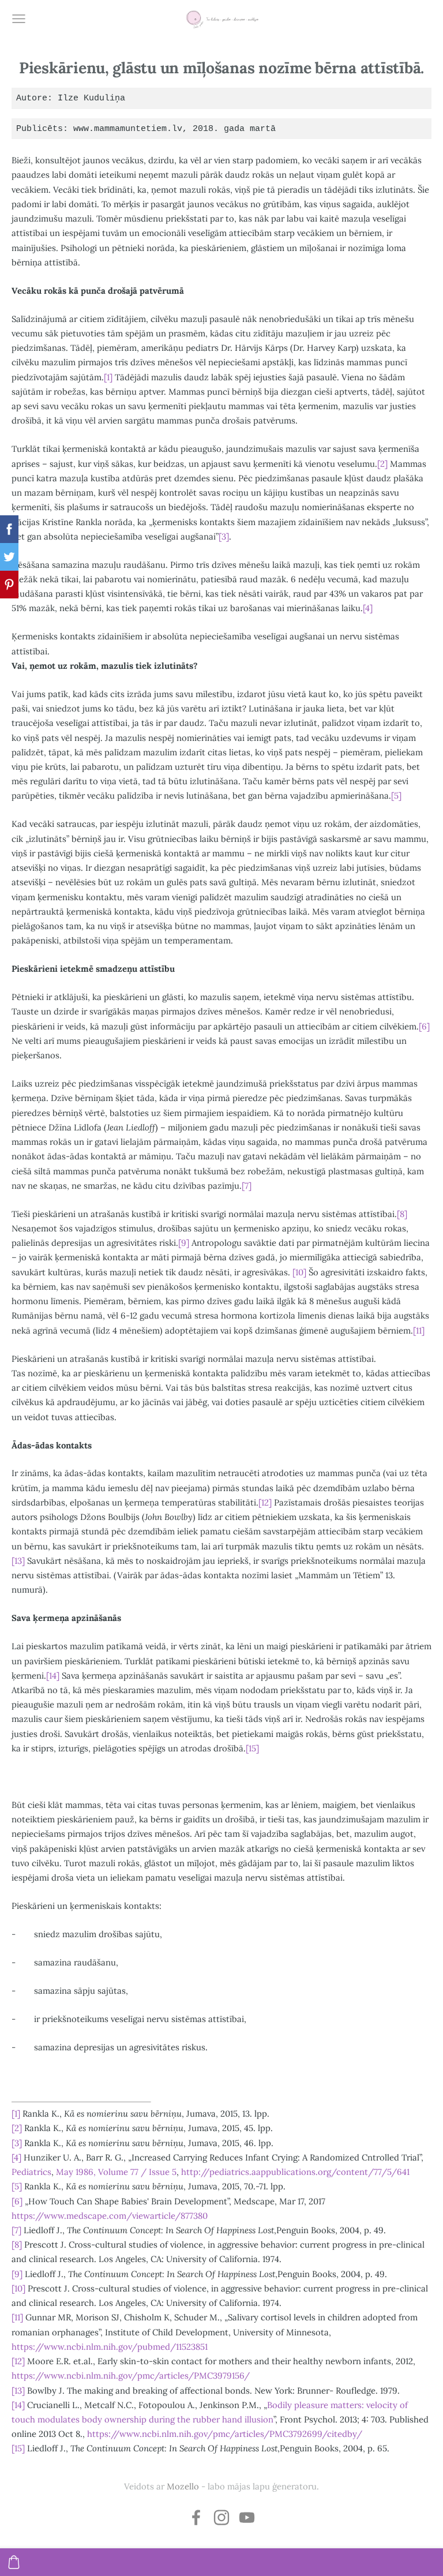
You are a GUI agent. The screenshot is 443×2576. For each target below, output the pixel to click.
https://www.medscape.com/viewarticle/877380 (110, 2216)
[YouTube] (247, 2517)
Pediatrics (31, 2172)
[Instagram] (221, 2517)
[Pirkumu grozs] (14, 2562)
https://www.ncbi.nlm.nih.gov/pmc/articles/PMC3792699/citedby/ (225, 2434)
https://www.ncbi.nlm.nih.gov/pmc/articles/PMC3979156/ (131, 2375)
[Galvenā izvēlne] (19, 19)
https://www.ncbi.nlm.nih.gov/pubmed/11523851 (110, 2347)
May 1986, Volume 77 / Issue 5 (116, 2172)
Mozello (183, 2486)
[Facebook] (196, 2517)
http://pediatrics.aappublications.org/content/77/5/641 (295, 2172)
